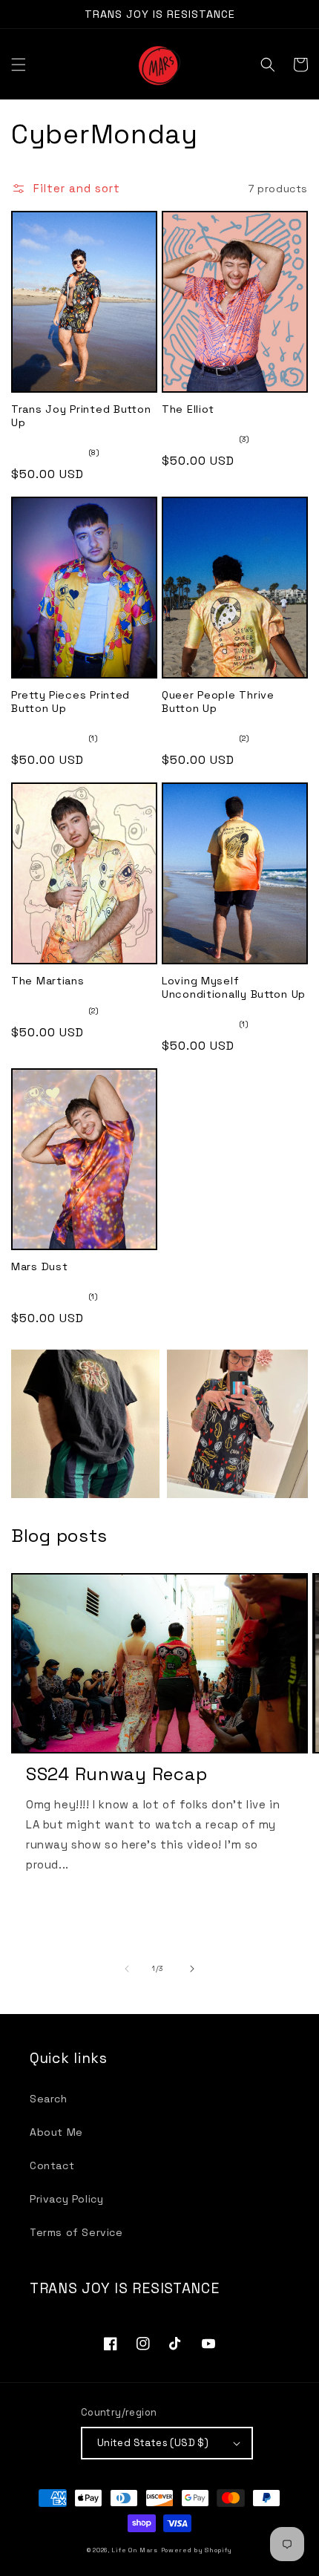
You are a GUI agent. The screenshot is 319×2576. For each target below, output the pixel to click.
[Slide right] (192, 1969)
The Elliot (188, 409)
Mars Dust (39, 1266)
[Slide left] (127, 1969)
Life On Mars (134, 2550)
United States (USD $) (153, 2443)
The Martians (48, 981)
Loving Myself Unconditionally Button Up (234, 987)
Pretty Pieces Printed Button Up (70, 702)
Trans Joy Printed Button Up (81, 416)
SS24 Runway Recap (116, 1774)
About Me (56, 2132)
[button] (19, 65)
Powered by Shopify (197, 2550)
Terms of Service (76, 2232)
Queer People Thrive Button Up (218, 702)
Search (49, 2099)
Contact (52, 2165)
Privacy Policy (66, 2199)
